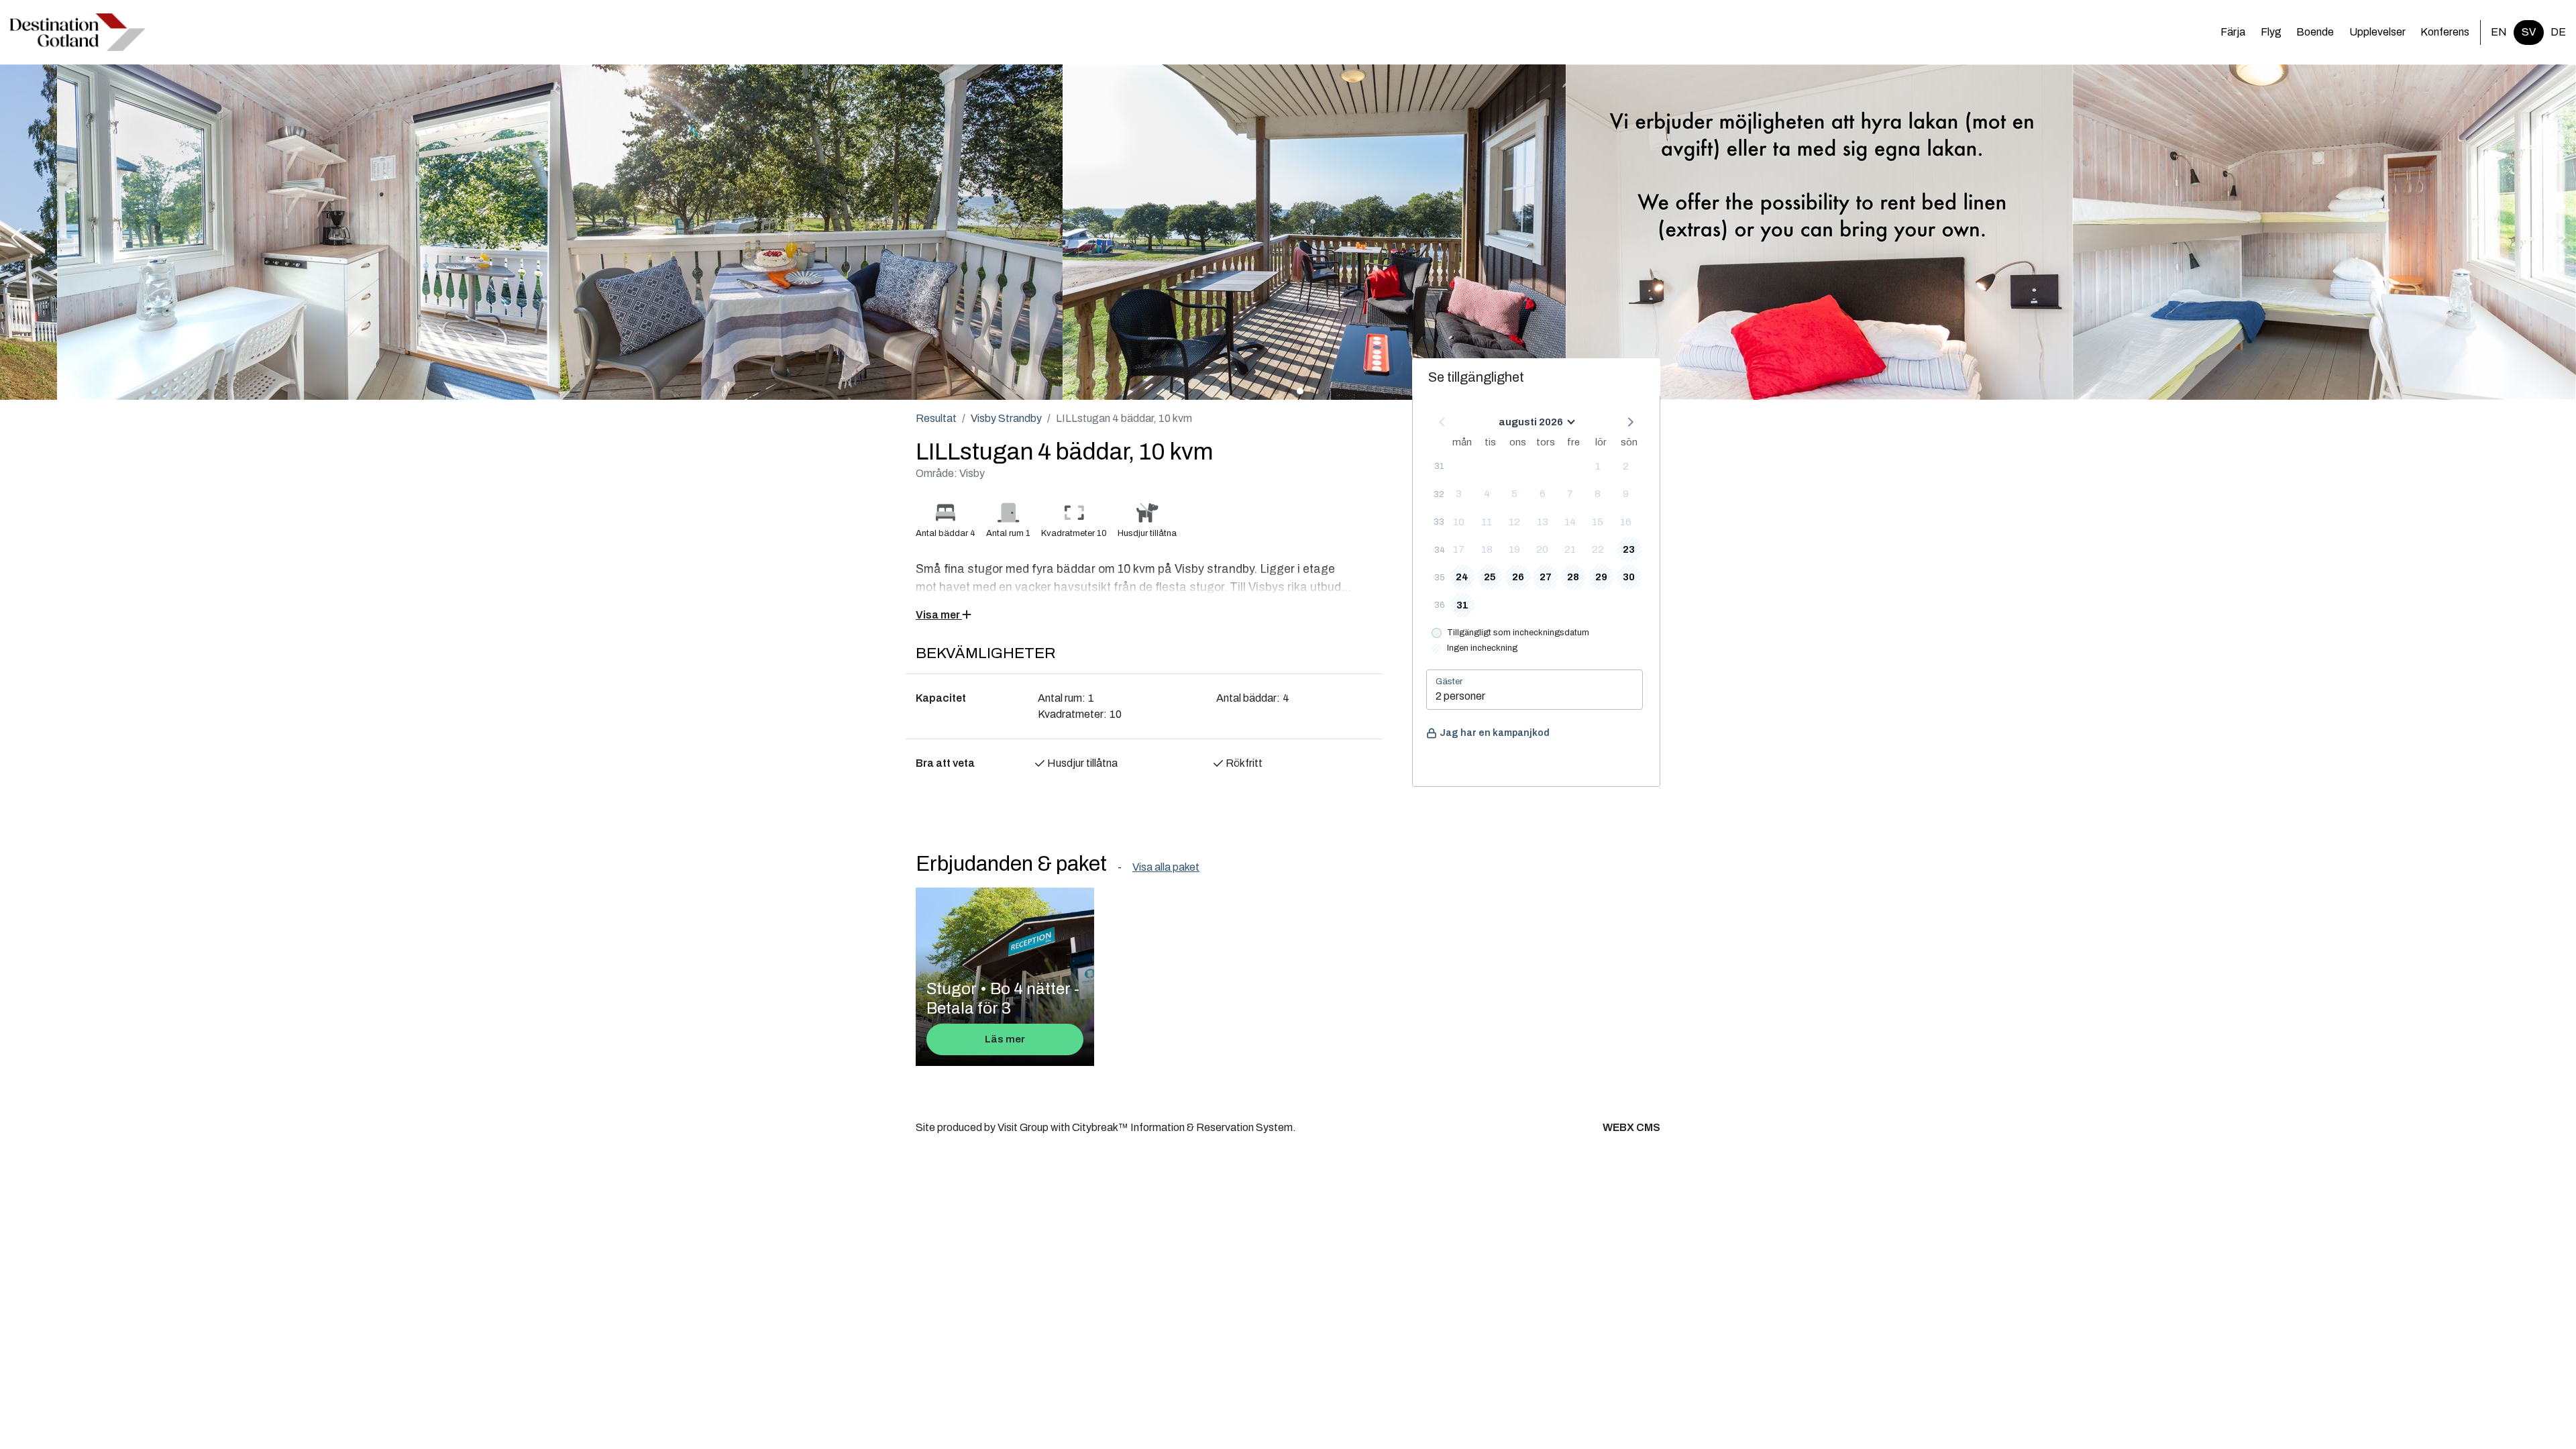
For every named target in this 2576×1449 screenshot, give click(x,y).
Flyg (2271, 32)
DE (2558, 32)
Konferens (2445, 32)
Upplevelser (2377, 32)
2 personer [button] (1460, 696)
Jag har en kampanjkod (1495, 733)
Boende (2315, 32)
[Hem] (78, 32)
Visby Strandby (1006, 418)
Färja (2233, 32)
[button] (16, 239)
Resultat (936, 418)
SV (2529, 32)
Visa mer (939, 615)
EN (2499, 32)
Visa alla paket (1166, 867)
